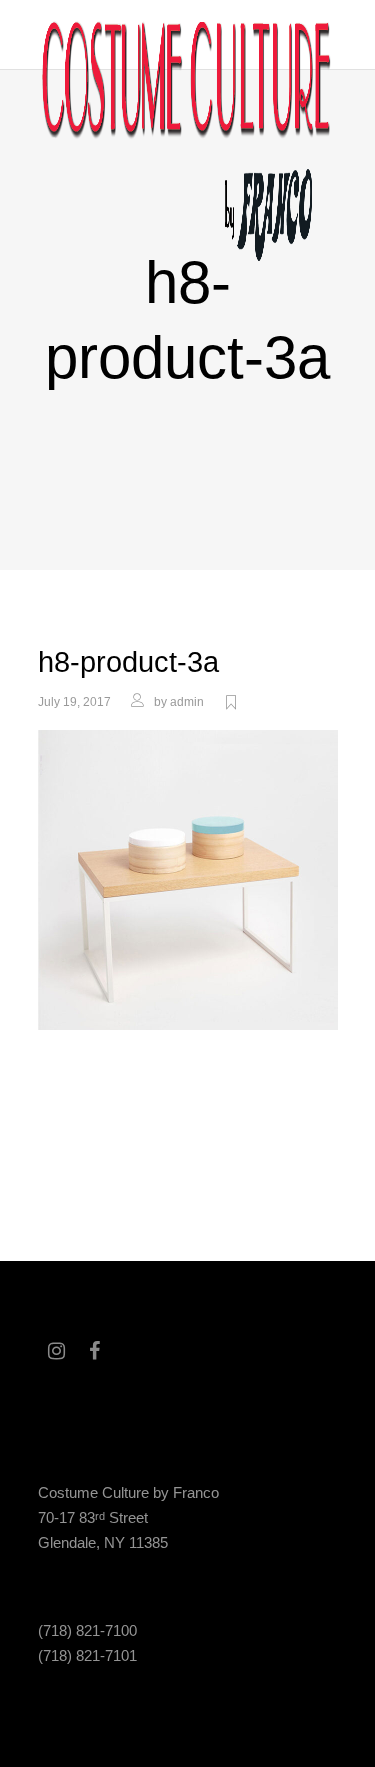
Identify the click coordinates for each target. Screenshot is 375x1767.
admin (187, 702)
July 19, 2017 (74, 702)
